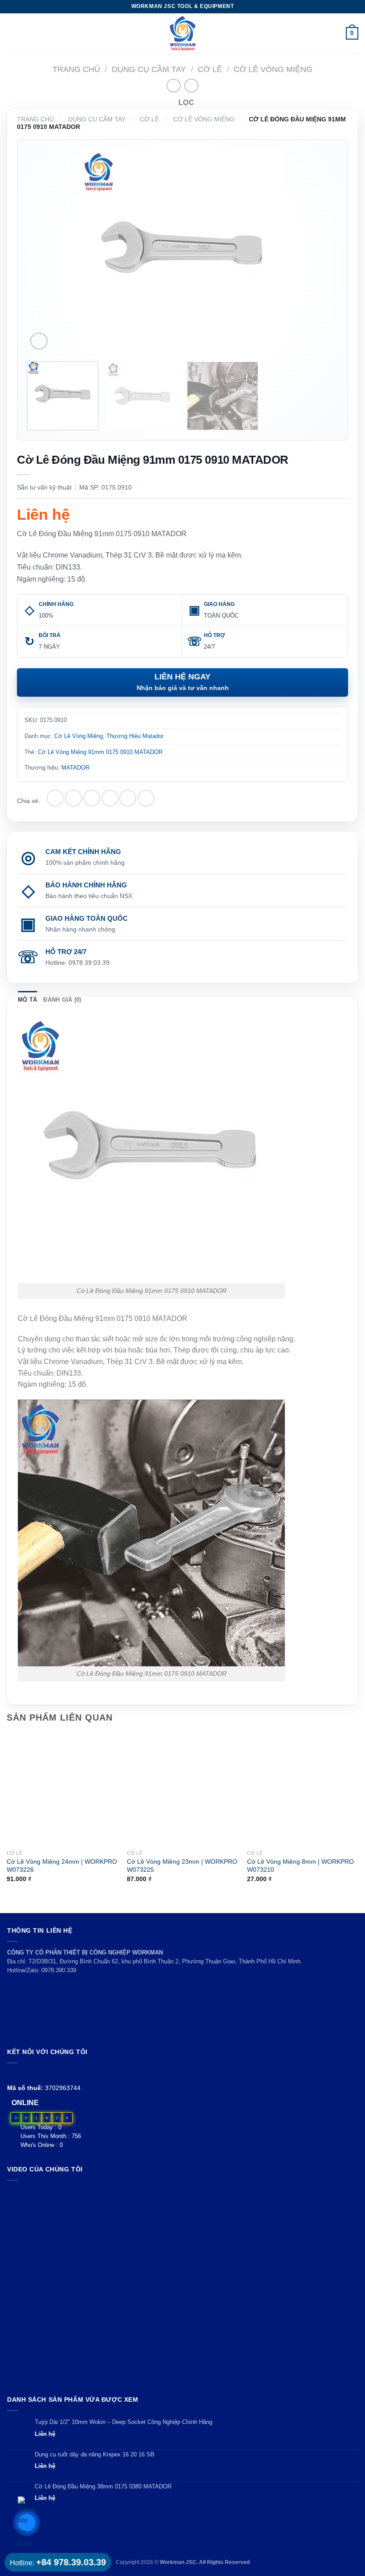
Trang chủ (76, 69)
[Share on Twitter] (92, 798)
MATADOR (75, 768)
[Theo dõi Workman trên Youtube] (23, 2074)
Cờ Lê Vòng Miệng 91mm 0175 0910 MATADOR (100, 752)
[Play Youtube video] (182, 2286)
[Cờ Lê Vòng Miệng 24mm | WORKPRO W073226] (62, 1790)
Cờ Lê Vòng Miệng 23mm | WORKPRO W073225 (182, 1866)
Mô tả (27, 1000)
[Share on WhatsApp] (55, 798)
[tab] (27, 1000)
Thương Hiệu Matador (135, 736)
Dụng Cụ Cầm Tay (149, 69)
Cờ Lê (210, 69)
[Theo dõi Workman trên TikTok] (33, 2074)
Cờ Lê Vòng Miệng (273, 69)
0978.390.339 (59, 1970)
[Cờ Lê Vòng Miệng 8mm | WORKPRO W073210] (303, 1790)
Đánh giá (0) (62, 1000)
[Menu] (12, 33)
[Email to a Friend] (110, 798)
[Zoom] (39, 341)
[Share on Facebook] (73, 798)
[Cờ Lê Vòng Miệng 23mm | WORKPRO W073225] (182, 1790)
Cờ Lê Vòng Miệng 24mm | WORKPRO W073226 (62, 1866)
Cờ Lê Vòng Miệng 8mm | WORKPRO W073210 (300, 1866)
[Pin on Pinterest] (128, 798)
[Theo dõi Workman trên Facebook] (12, 2074)
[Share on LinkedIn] (146, 798)
